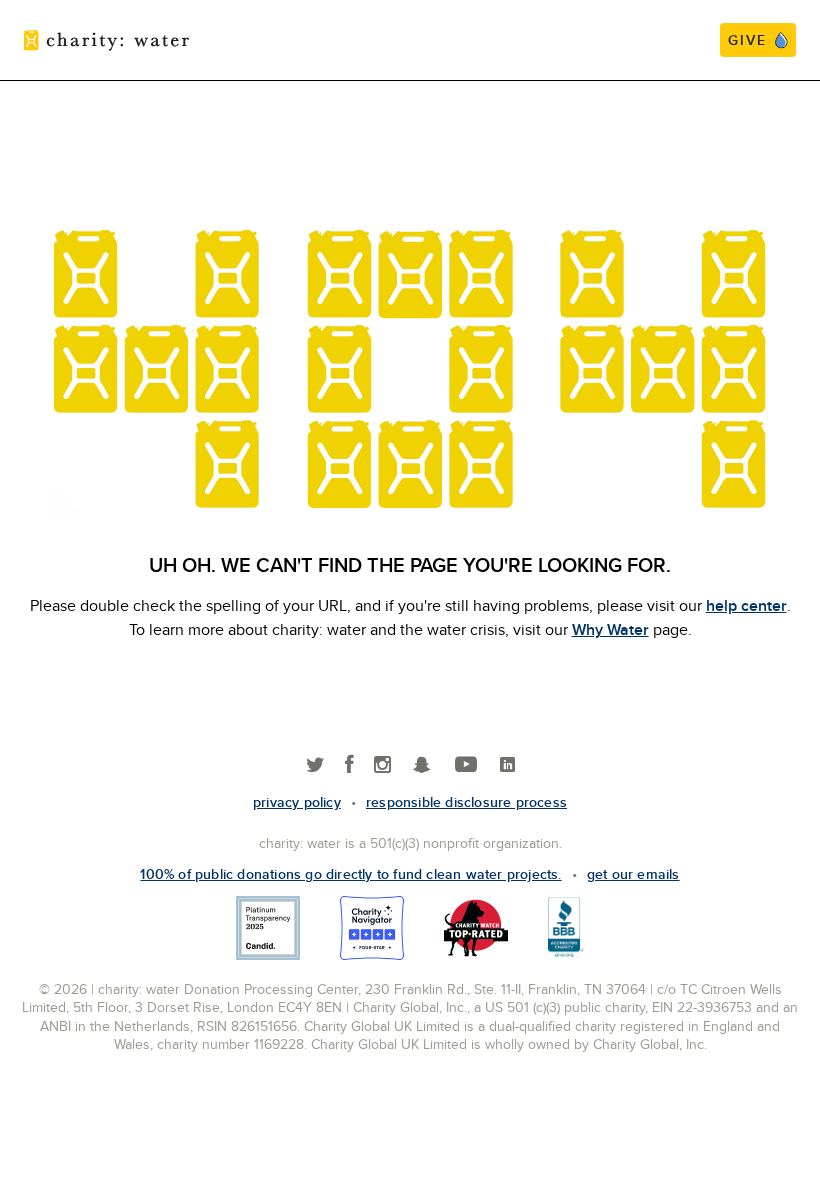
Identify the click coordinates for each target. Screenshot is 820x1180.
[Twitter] (315, 765)
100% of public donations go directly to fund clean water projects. (350, 874)
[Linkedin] (507, 765)
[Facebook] (349, 765)
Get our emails (633, 874)
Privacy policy (297, 802)
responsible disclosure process (466, 802)
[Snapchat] (421, 765)
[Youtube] (466, 765)
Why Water (610, 629)
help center (746, 605)
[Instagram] (382, 765)
